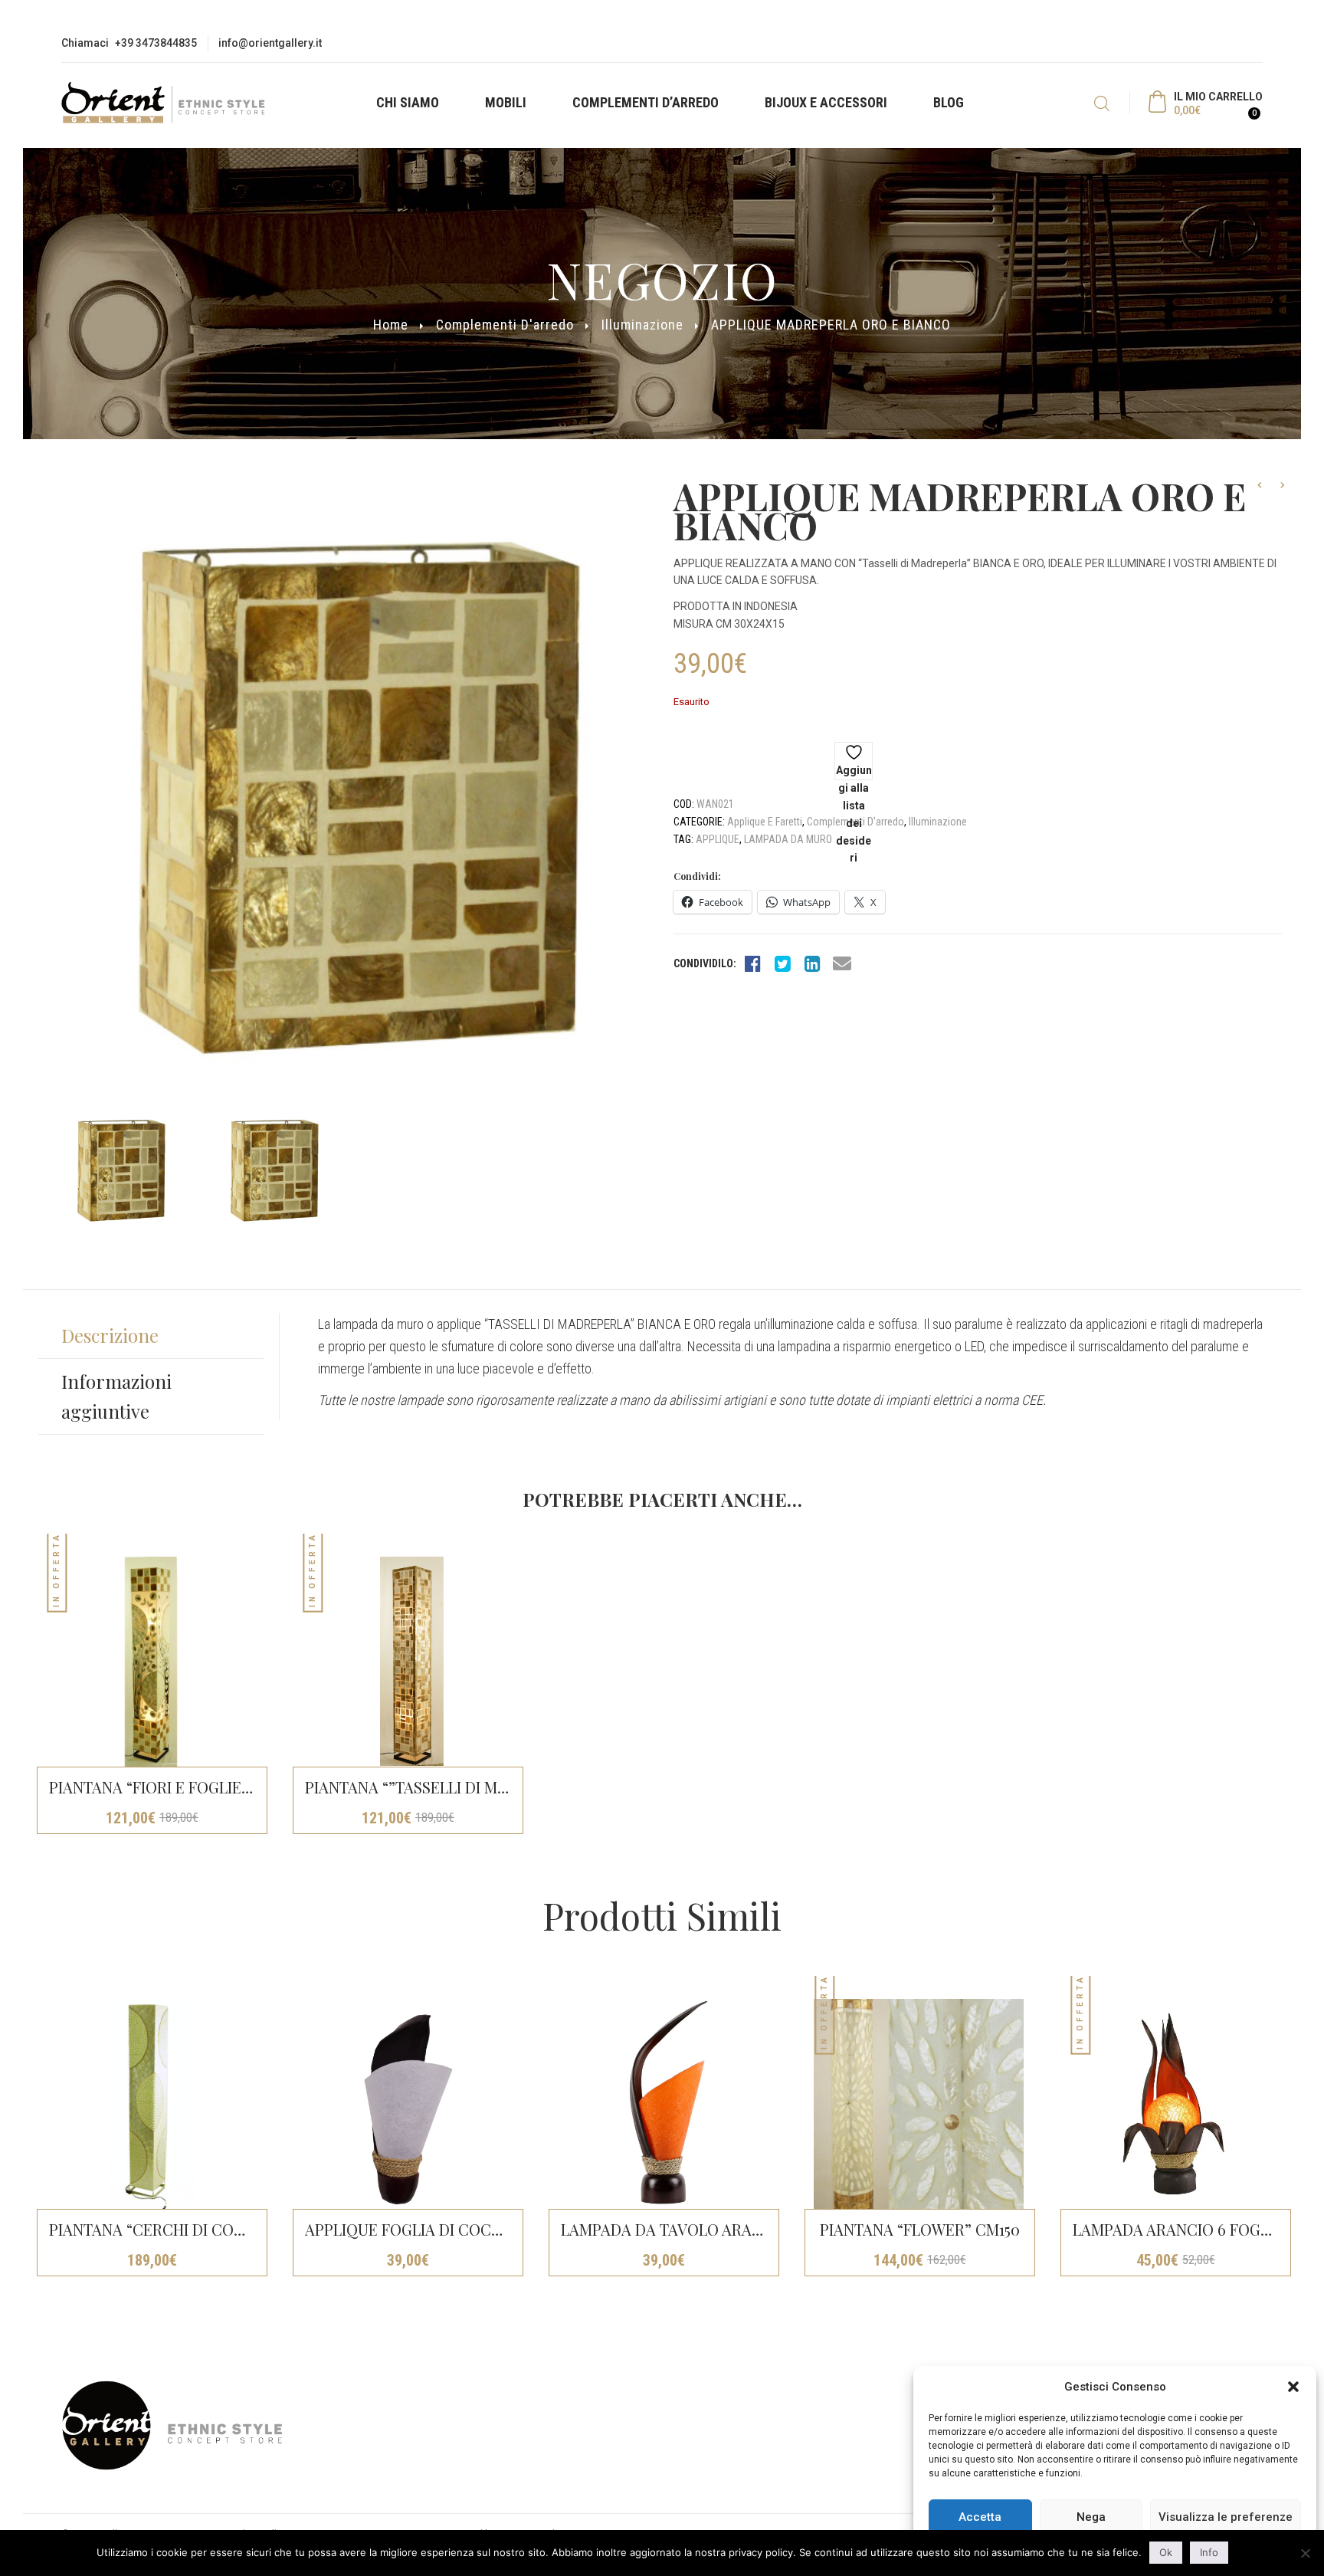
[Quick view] (538, 1551)
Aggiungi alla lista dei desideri (854, 772)
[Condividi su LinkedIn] (812, 963)
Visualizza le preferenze (1226, 2517)
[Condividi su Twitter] (782, 963)
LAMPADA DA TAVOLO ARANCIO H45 (689, 2229)
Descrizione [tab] (110, 1335)
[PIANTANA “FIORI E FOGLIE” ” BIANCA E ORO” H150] (151, 1662)
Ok (1166, 2552)
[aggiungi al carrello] (538, 1788)
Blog (949, 102)
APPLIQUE (718, 839)
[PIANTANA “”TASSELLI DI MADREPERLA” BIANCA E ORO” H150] (407, 1662)
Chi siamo (408, 102)
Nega (1091, 2517)
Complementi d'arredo (505, 325)
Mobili (506, 102)
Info (1209, 2552)
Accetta (980, 2517)
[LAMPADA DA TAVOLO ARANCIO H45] (663, 2104)
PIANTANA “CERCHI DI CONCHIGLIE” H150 (197, 2229)
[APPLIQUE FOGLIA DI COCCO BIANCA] (407, 2104)
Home (391, 325)
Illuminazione (642, 325)
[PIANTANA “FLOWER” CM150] (919, 2104)
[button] (1293, 2387)
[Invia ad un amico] (842, 963)
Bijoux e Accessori (826, 102)
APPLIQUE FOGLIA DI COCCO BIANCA (439, 2229)
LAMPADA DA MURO (788, 839)
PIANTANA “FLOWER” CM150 (920, 2229)
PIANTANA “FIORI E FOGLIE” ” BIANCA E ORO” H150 (229, 1787)
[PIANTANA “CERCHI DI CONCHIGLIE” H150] (151, 2104)
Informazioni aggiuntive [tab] (116, 1396)
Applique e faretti (765, 822)
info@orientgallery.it (270, 43)
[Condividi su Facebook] (752, 963)
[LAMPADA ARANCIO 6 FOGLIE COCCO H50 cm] (1175, 2104)
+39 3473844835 (156, 43)
